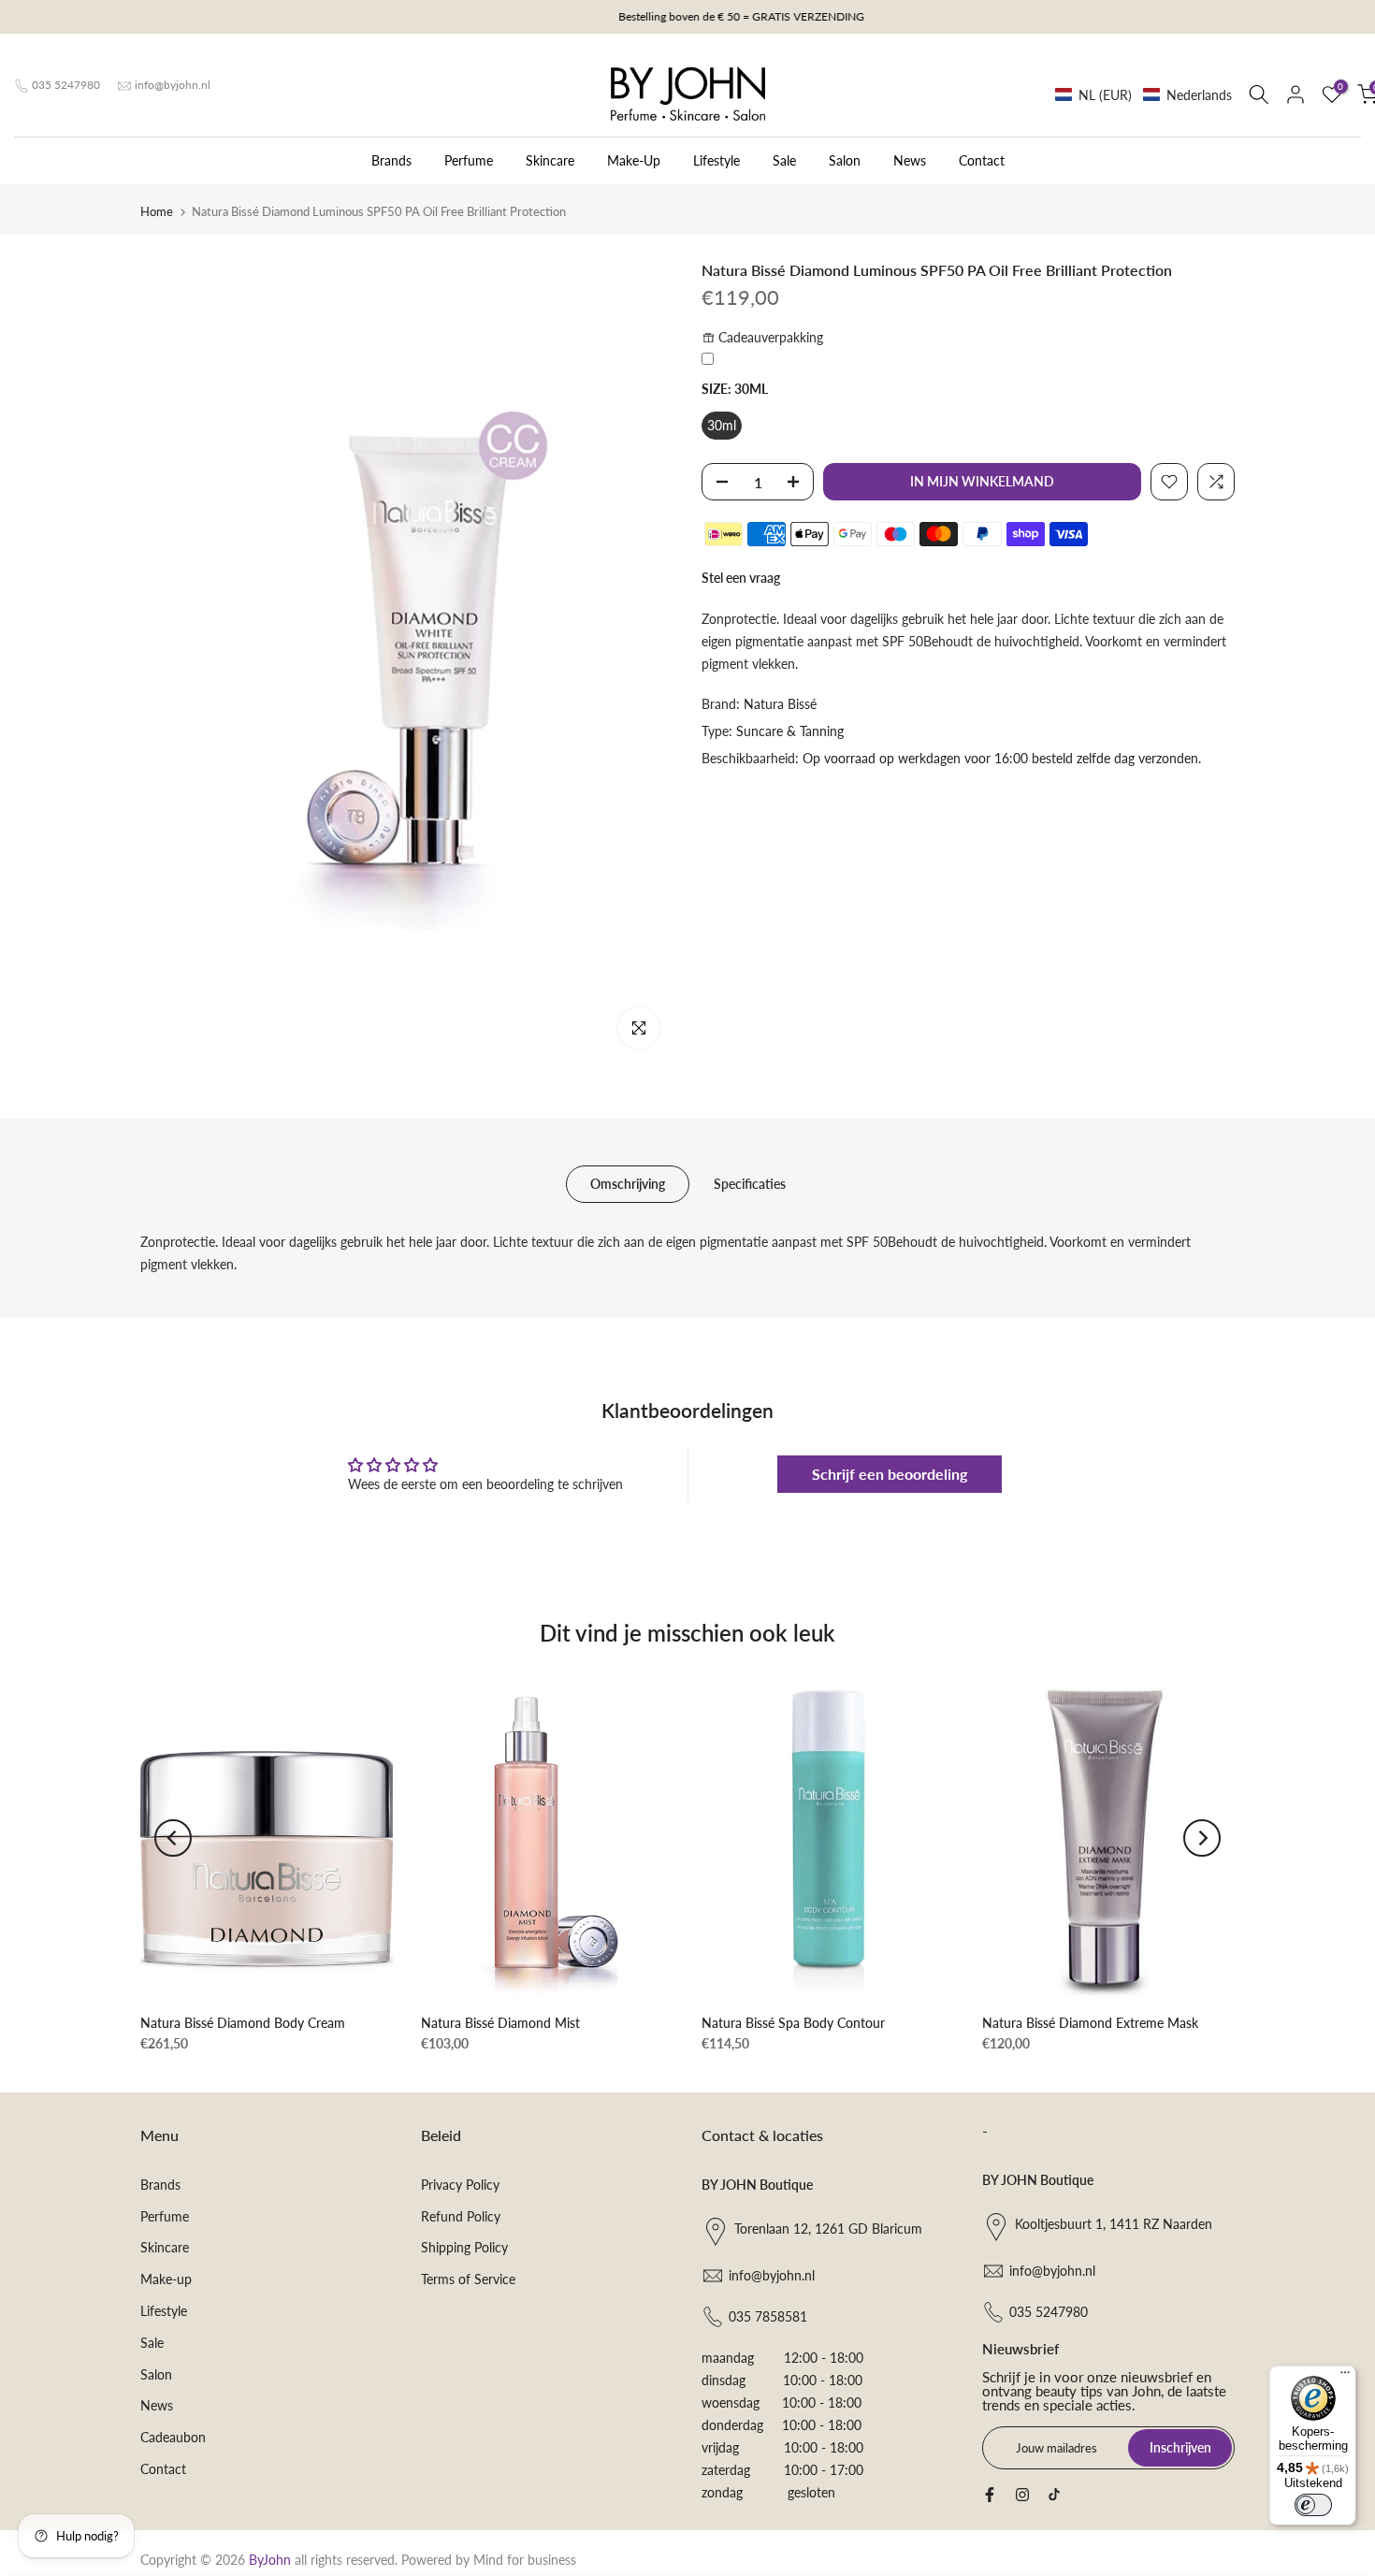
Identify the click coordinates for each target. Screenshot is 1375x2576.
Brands (391, 160)
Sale (784, 160)
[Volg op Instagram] (1022, 2495)
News (910, 160)
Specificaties (750, 1184)
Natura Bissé (780, 704)
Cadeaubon (173, 2437)
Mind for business (525, 2560)
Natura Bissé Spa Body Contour (793, 2023)
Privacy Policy (460, 2185)
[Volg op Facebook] (990, 2495)
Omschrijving (628, 1184)
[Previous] (173, 1838)
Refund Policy (461, 2216)
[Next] (1202, 1838)
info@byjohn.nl (173, 85)
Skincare (550, 160)
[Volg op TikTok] (1054, 2495)
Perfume (469, 160)
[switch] (1313, 2505)
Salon (845, 160)
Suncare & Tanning (790, 731)
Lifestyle (716, 160)
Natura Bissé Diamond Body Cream (243, 2023)
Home (157, 211)
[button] (1143, 95)
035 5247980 (66, 85)
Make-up (166, 2279)
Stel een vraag (741, 578)
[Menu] (1345, 2377)
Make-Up (634, 160)
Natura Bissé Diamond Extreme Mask (1090, 2023)
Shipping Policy (464, 2247)
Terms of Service (468, 2279)
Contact (982, 160)
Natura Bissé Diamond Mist (500, 2023)
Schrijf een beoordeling (890, 1474)
